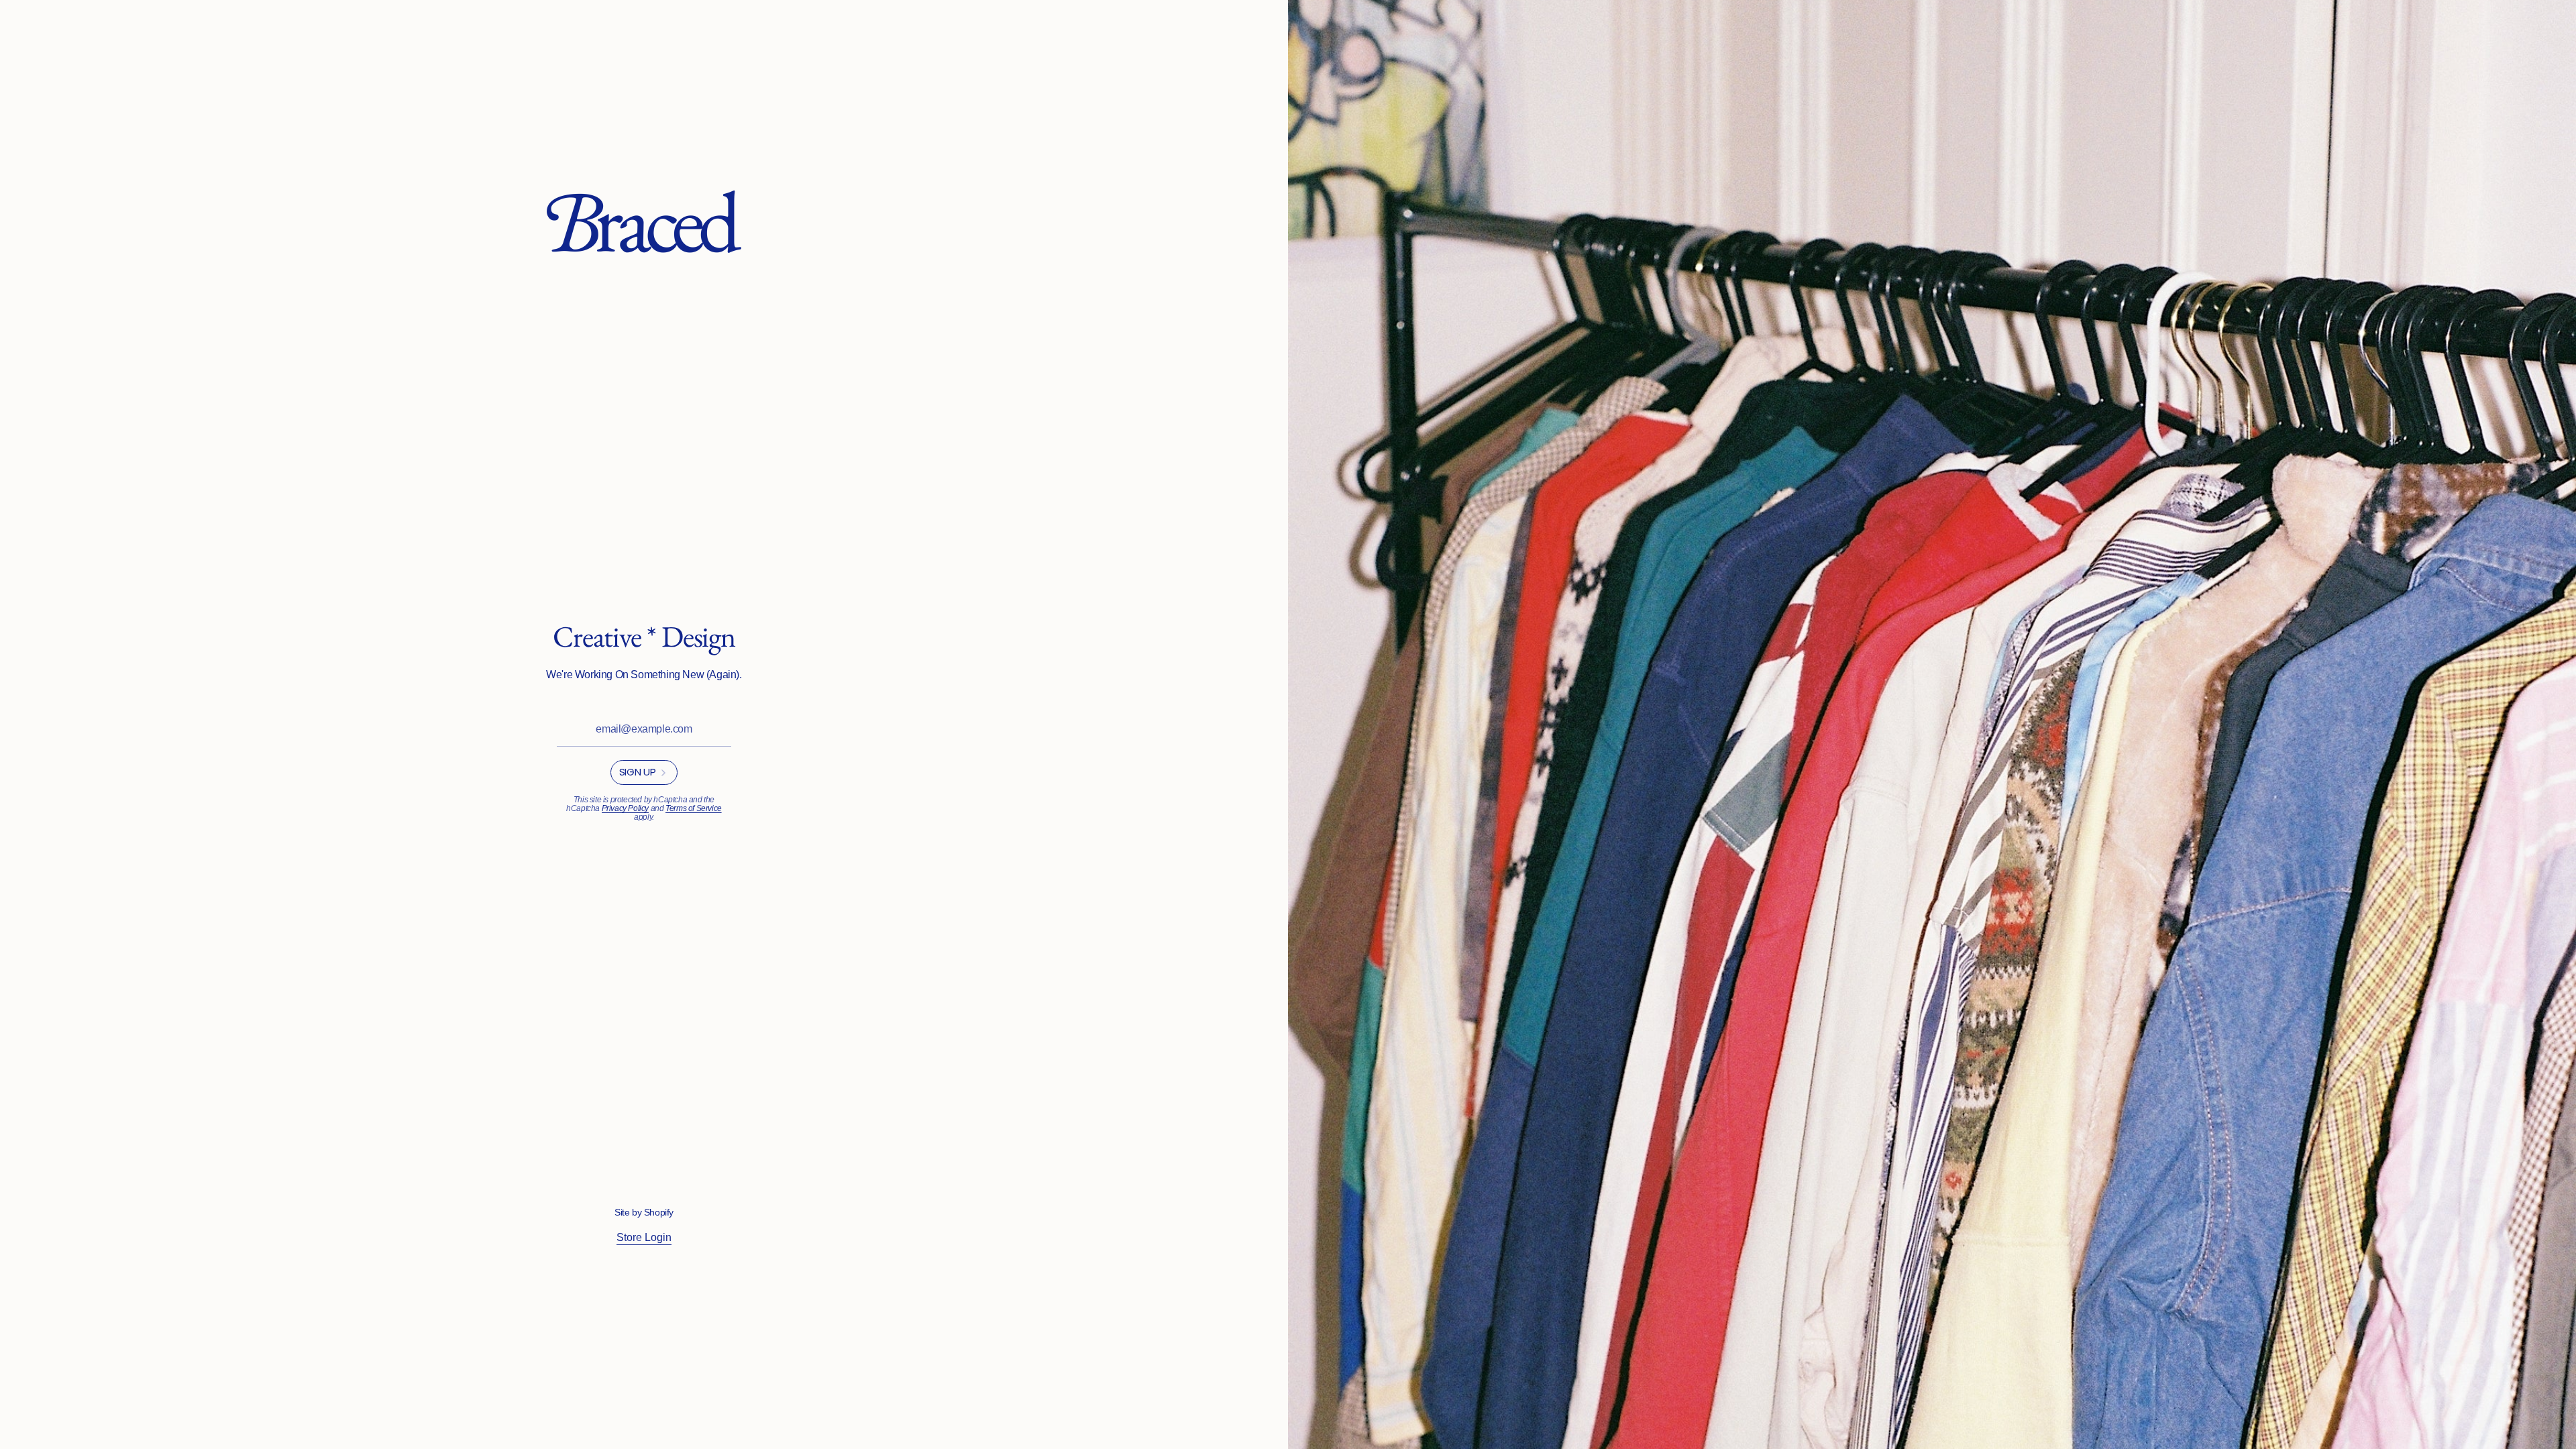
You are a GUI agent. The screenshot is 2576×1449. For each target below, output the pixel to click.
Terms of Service (694, 808)
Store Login (644, 1237)
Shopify (659, 1212)
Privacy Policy (625, 808)
